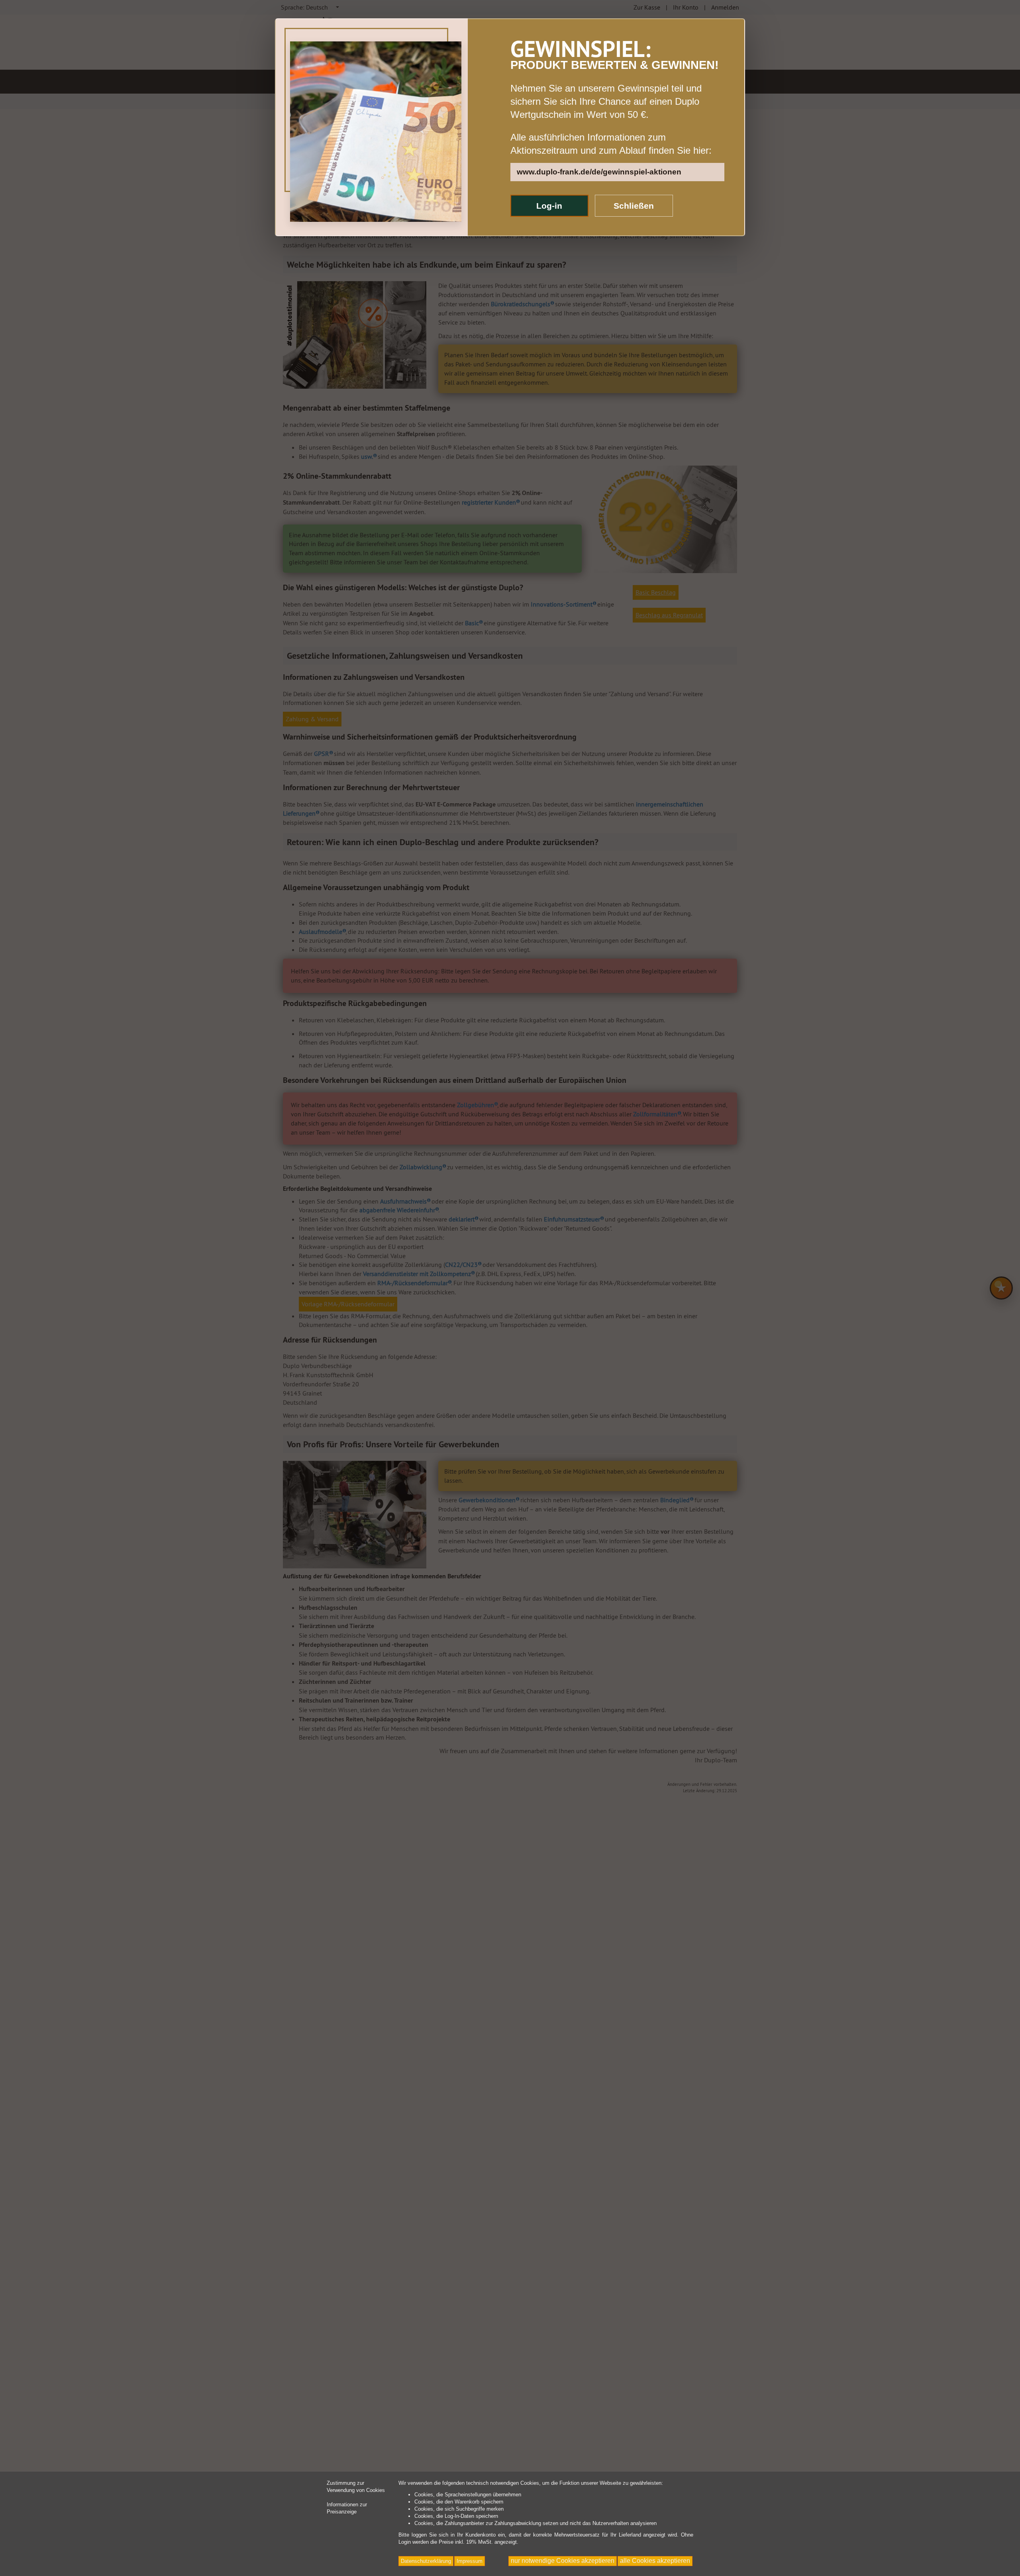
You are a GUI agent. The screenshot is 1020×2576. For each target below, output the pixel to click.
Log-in (549, 206)
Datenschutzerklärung (426, 2561)
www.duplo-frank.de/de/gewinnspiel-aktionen (599, 172)
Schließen (634, 206)
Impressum (470, 2561)
